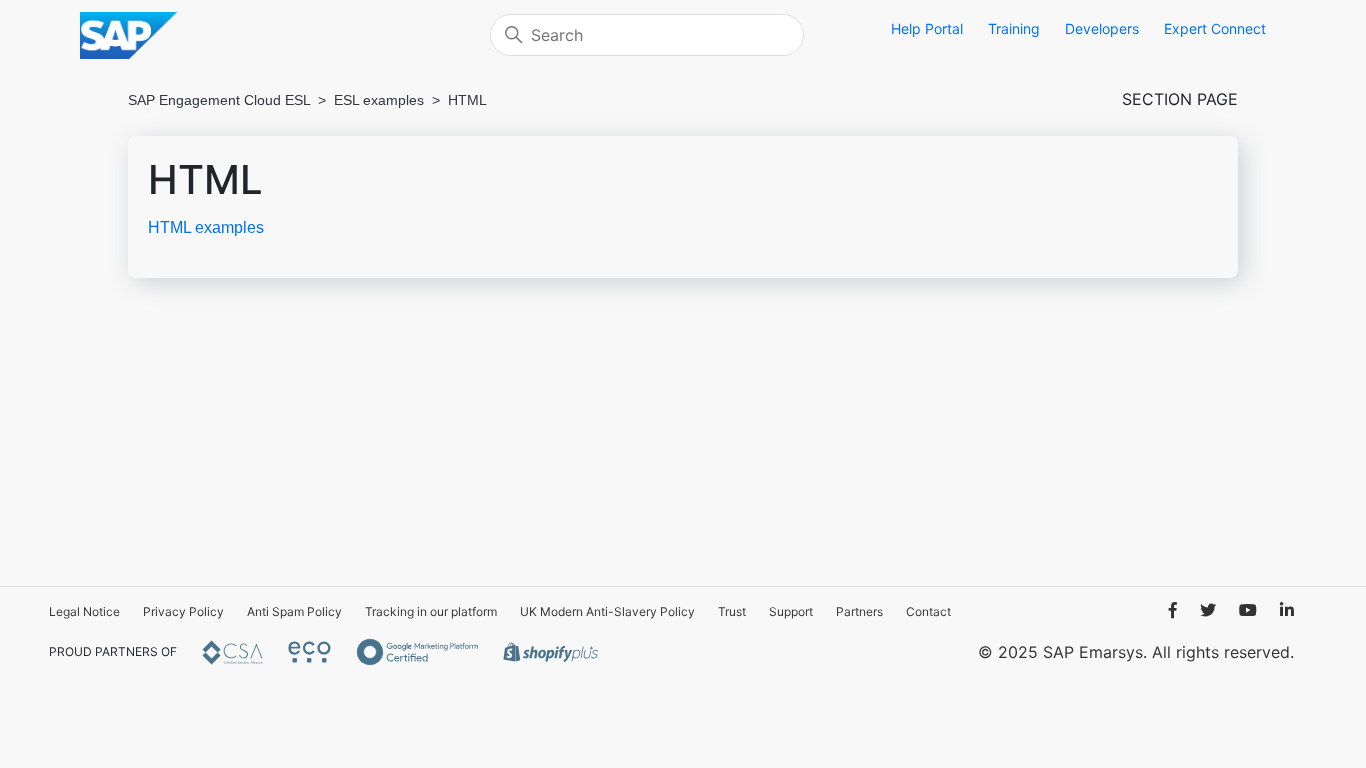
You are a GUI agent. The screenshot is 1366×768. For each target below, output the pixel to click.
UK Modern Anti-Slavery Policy (607, 611)
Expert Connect (1215, 28)
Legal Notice (84, 611)
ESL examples (379, 100)
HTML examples (206, 227)
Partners (859, 611)
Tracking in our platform (431, 611)
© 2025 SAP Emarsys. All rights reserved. (1136, 652)
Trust (732, 611)
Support (791, 611)
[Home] (280, 36)
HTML (467, 100)
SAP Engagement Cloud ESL (219, 100)
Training (1014, 28)
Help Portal (927, 28)
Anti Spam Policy (294, 611)
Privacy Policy (183, 611)
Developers (1102, 28)
